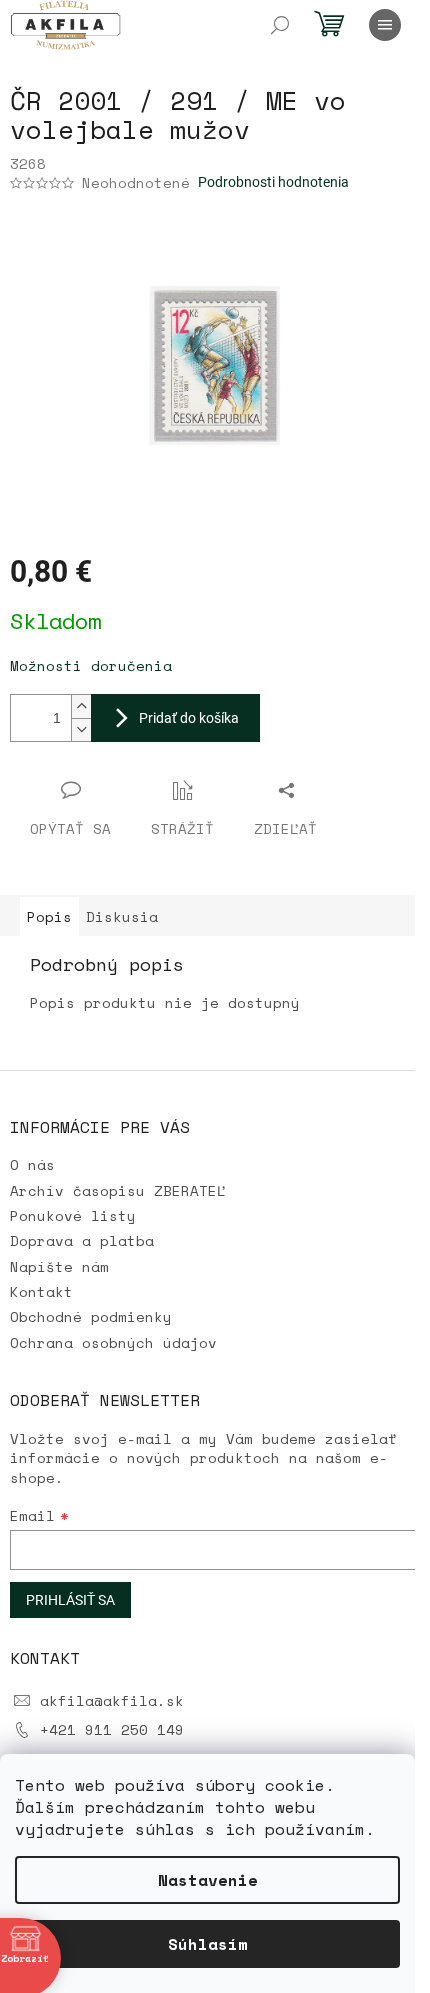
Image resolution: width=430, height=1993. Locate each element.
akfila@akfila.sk (112, 1700)
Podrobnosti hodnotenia (273, 182)
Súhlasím (208, 1944)
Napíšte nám (59, 1266)
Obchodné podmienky (91, 1316)
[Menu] (385, 25)
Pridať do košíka (189, 718)
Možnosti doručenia (91, 665)
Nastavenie (208, 1880)
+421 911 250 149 (112, 1729)
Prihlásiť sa (70, 1600)
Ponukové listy (73, 1215)
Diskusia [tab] (122, 916)
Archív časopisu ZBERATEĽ (118, 1190)
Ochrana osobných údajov (113, 1342)
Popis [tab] (49, 916)
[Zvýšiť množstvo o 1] (81, 706)
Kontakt (41, 1291)
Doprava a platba (82, 1240)
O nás (32, 1164)
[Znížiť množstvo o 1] (81, 729)
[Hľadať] (280, 25)
